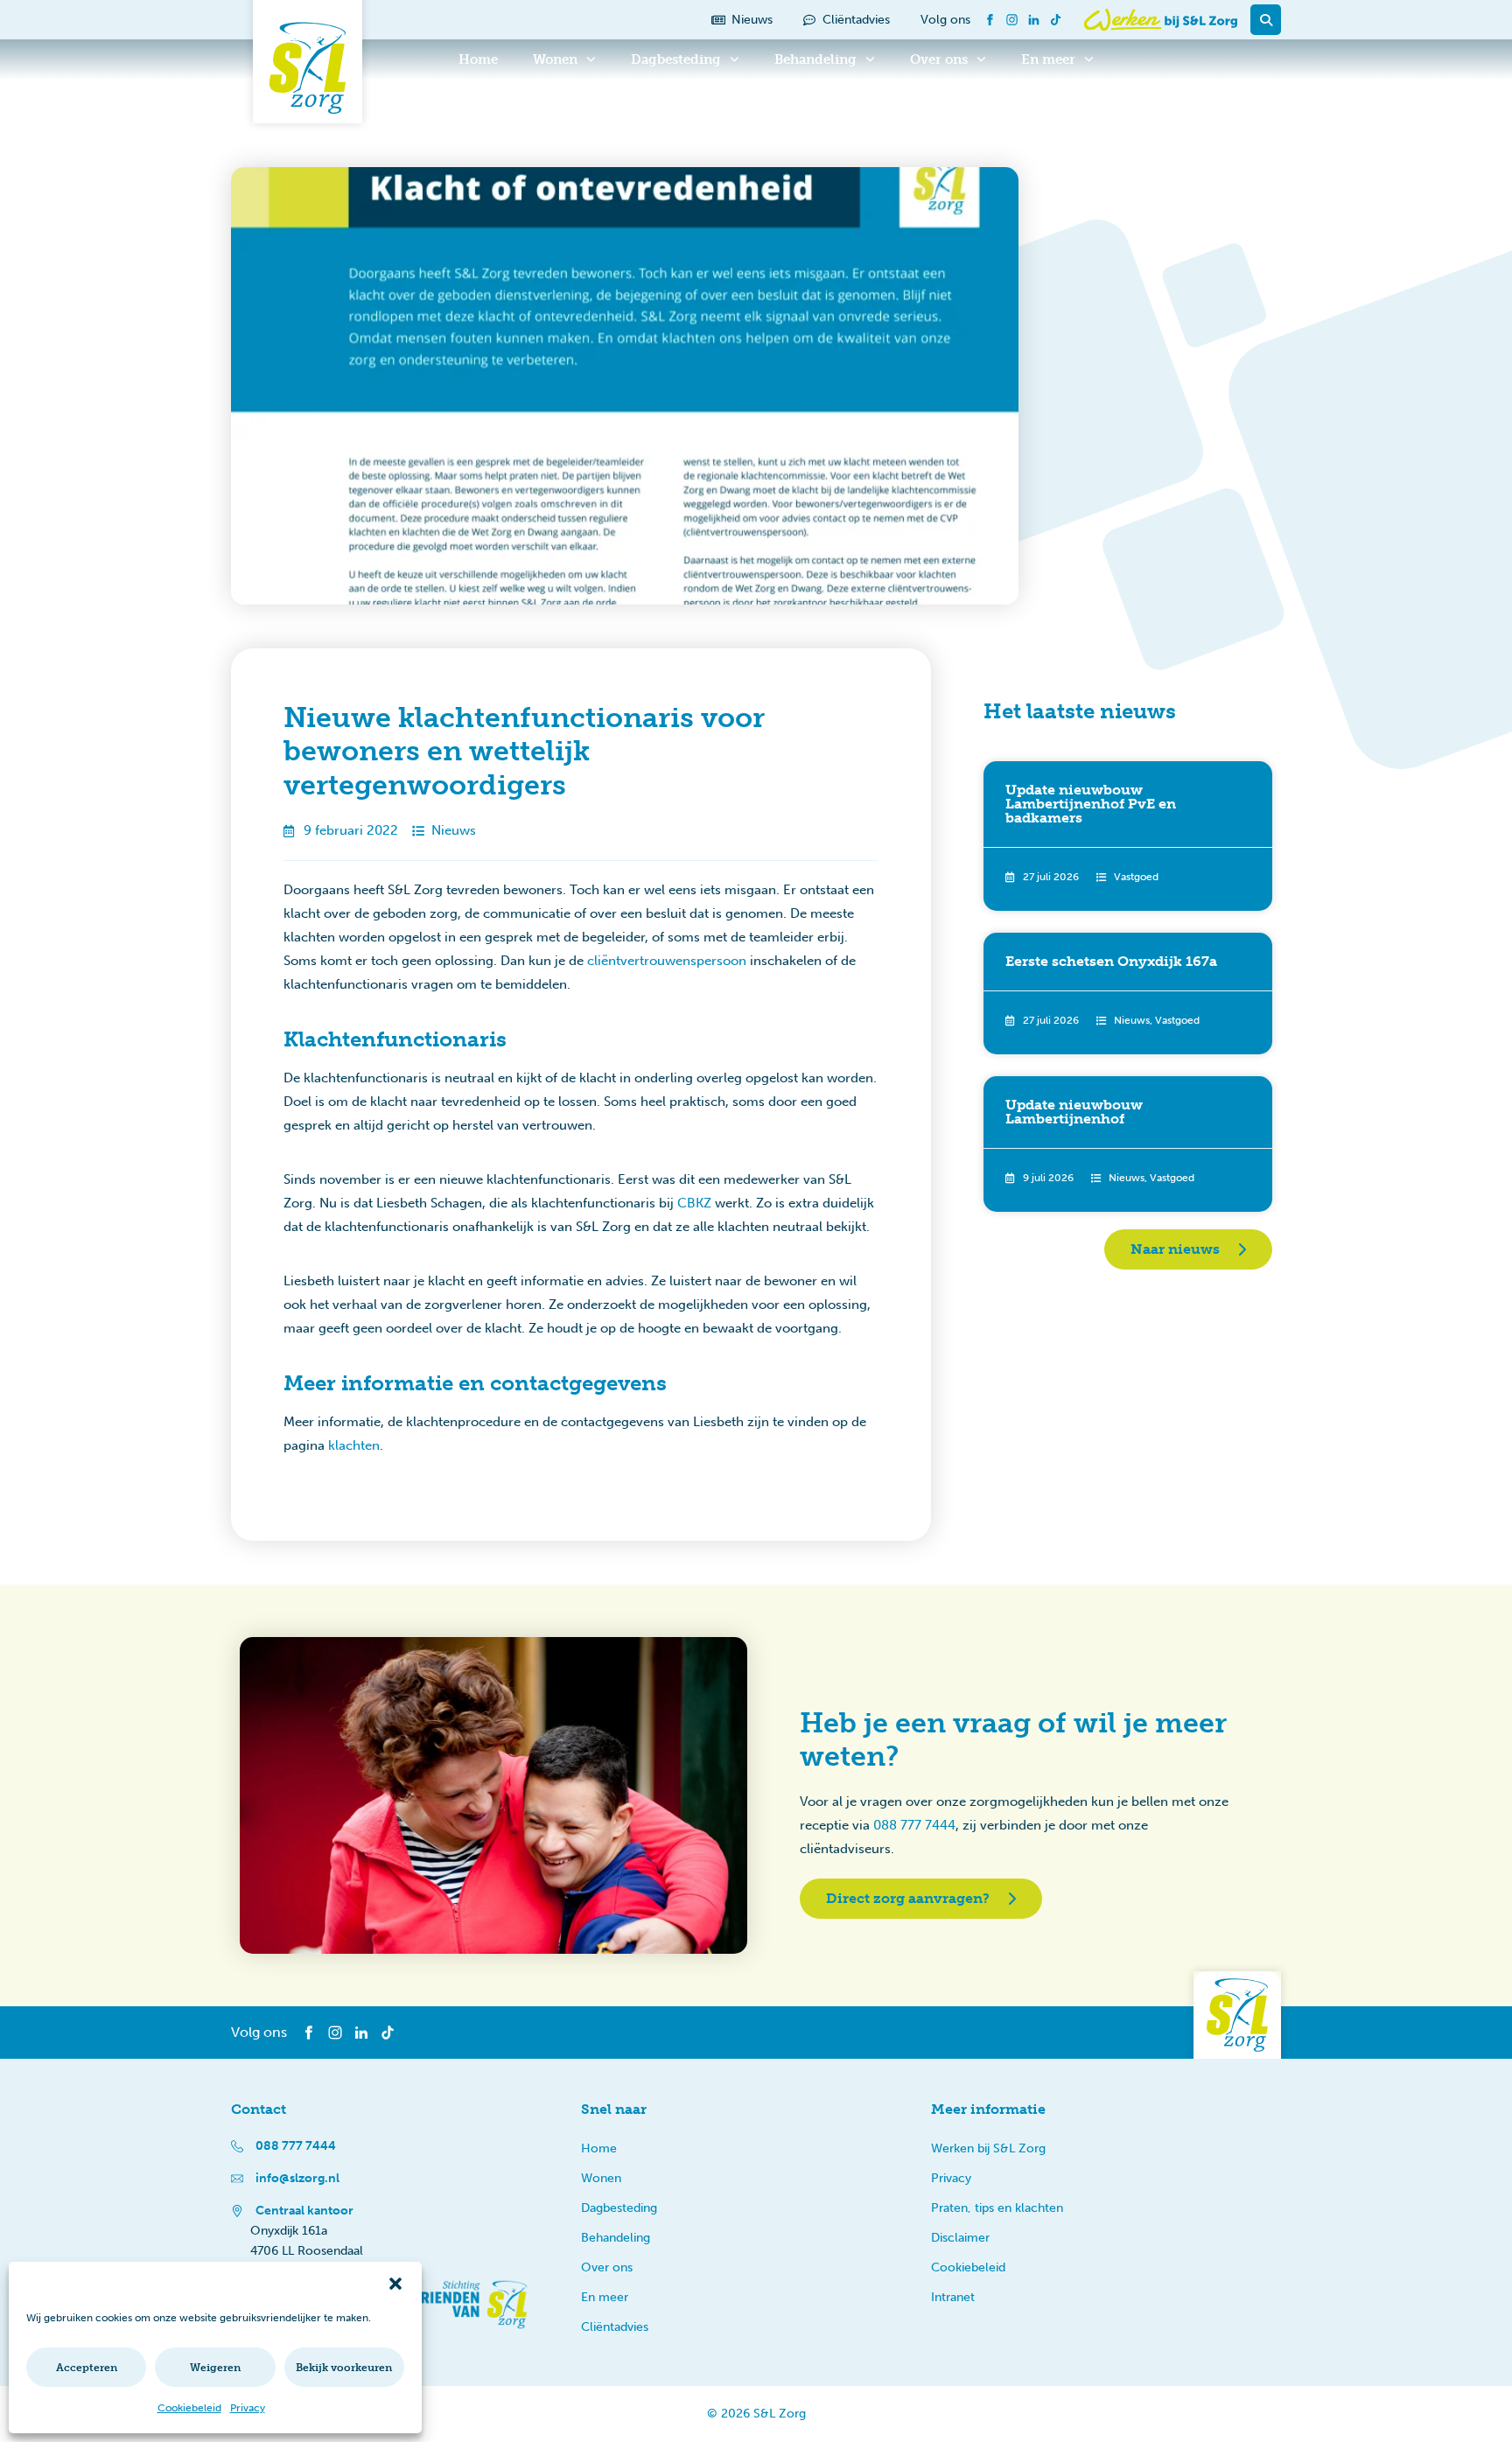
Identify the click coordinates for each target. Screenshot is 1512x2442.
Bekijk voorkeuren (344, 2368)
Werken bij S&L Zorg (988, 2148)
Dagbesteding (676, 59)
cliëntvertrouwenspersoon (667, 961)
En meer (1048, 59)
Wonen (555, 59)
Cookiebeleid (189, 2408)
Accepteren (87, 2368)
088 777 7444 (914, 1825)
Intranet (953, 2297)
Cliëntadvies (615, 2327)
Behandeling (815, 59)
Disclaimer (960, 2238)
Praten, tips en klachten (997, 2208)
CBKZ (694, 1203)
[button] (395, 2284)
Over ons (939, 59)
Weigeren (215, 2368)
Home (478, 59)
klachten (354, 1445)
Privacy (248, 2408)
